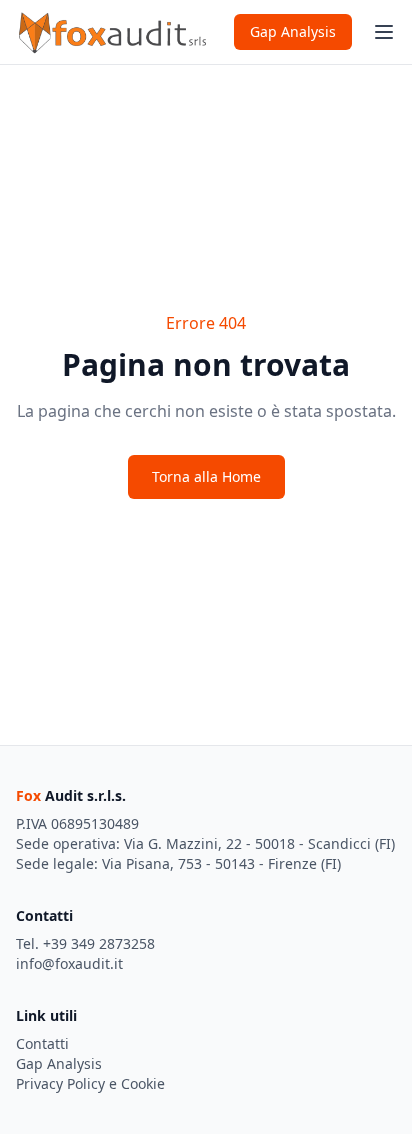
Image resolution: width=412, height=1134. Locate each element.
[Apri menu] (384, 32)
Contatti (42, 1043)
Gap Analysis (293, 31)
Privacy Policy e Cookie (90, 1083)
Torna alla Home (206, 476)
